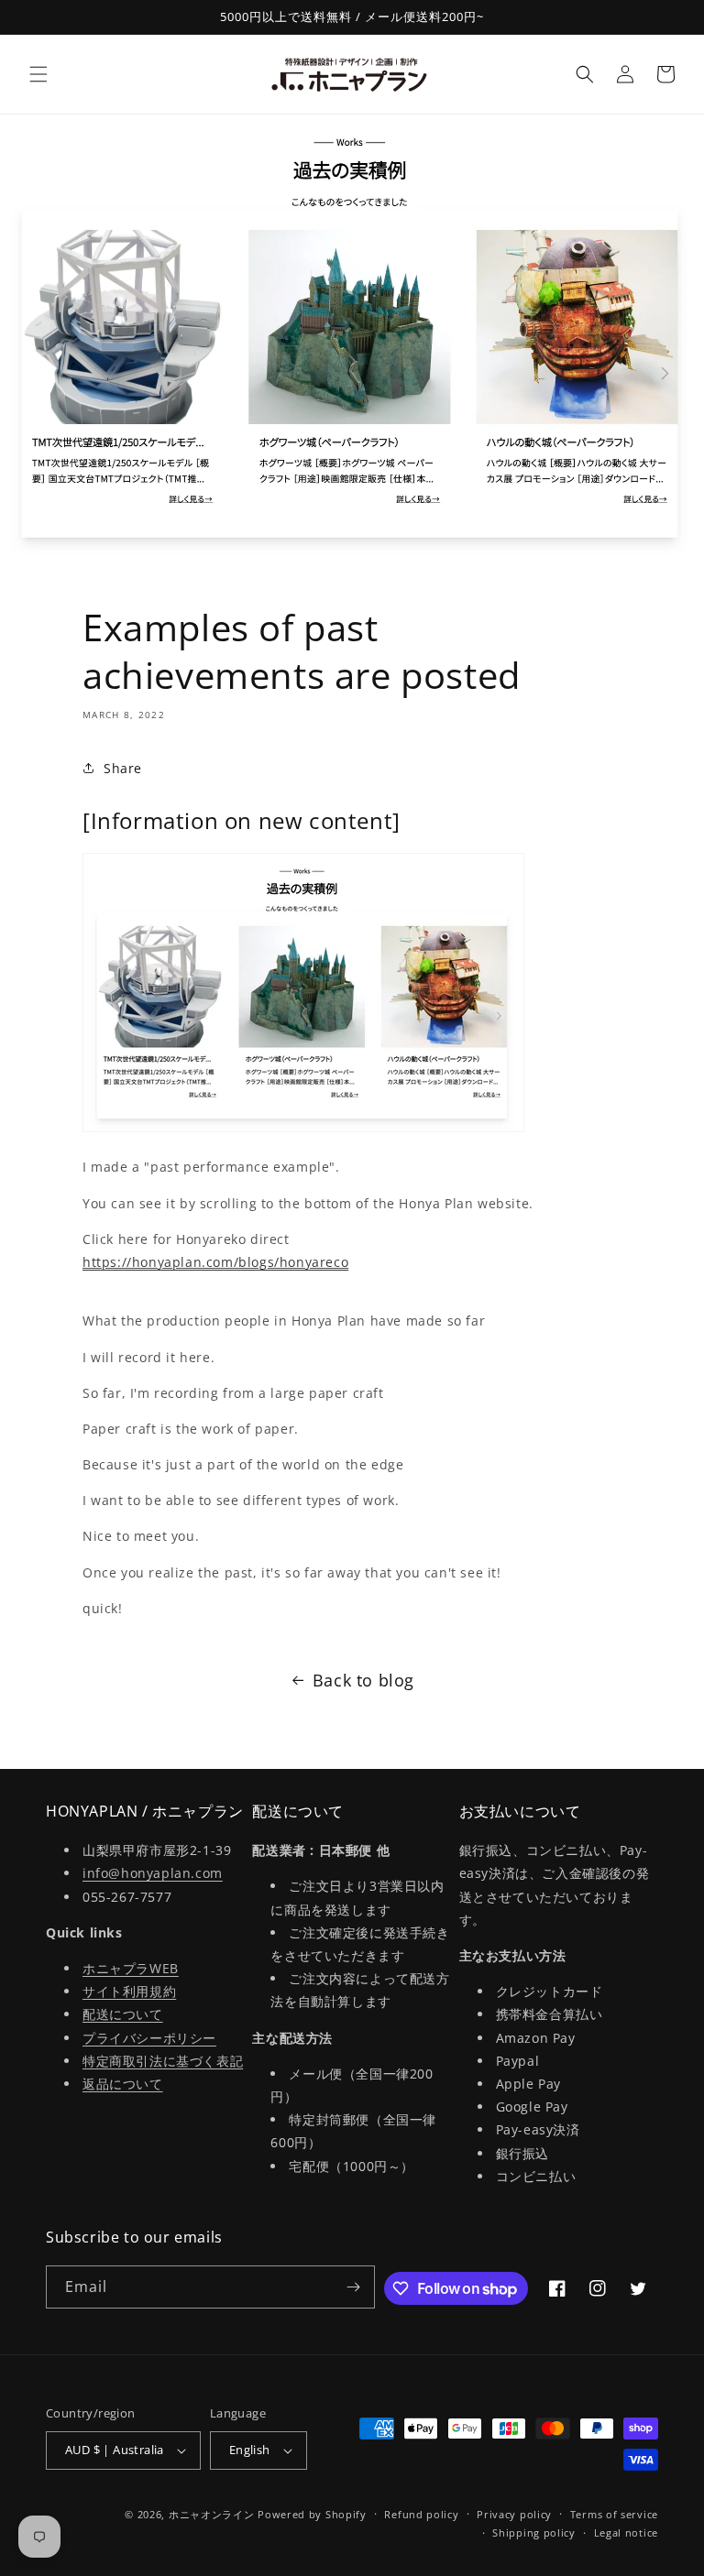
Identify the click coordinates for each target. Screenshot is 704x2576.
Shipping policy (534, 2532)
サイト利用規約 (129, 1991)
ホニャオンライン (212, 2514)
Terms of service (614, 2514)
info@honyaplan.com (153, 1873)
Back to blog (363, 1680)
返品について (123, 2084)
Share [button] (123, 768)
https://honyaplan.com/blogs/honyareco (215, 1262)
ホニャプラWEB (131, 1968)
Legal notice (626, 2532)
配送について (123, 2014)
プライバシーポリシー (149, 2038)
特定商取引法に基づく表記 (163, 2061)
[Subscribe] (354, 2287)
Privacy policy (514, 2514)
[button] (38, 74)
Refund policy (421, 2514)
